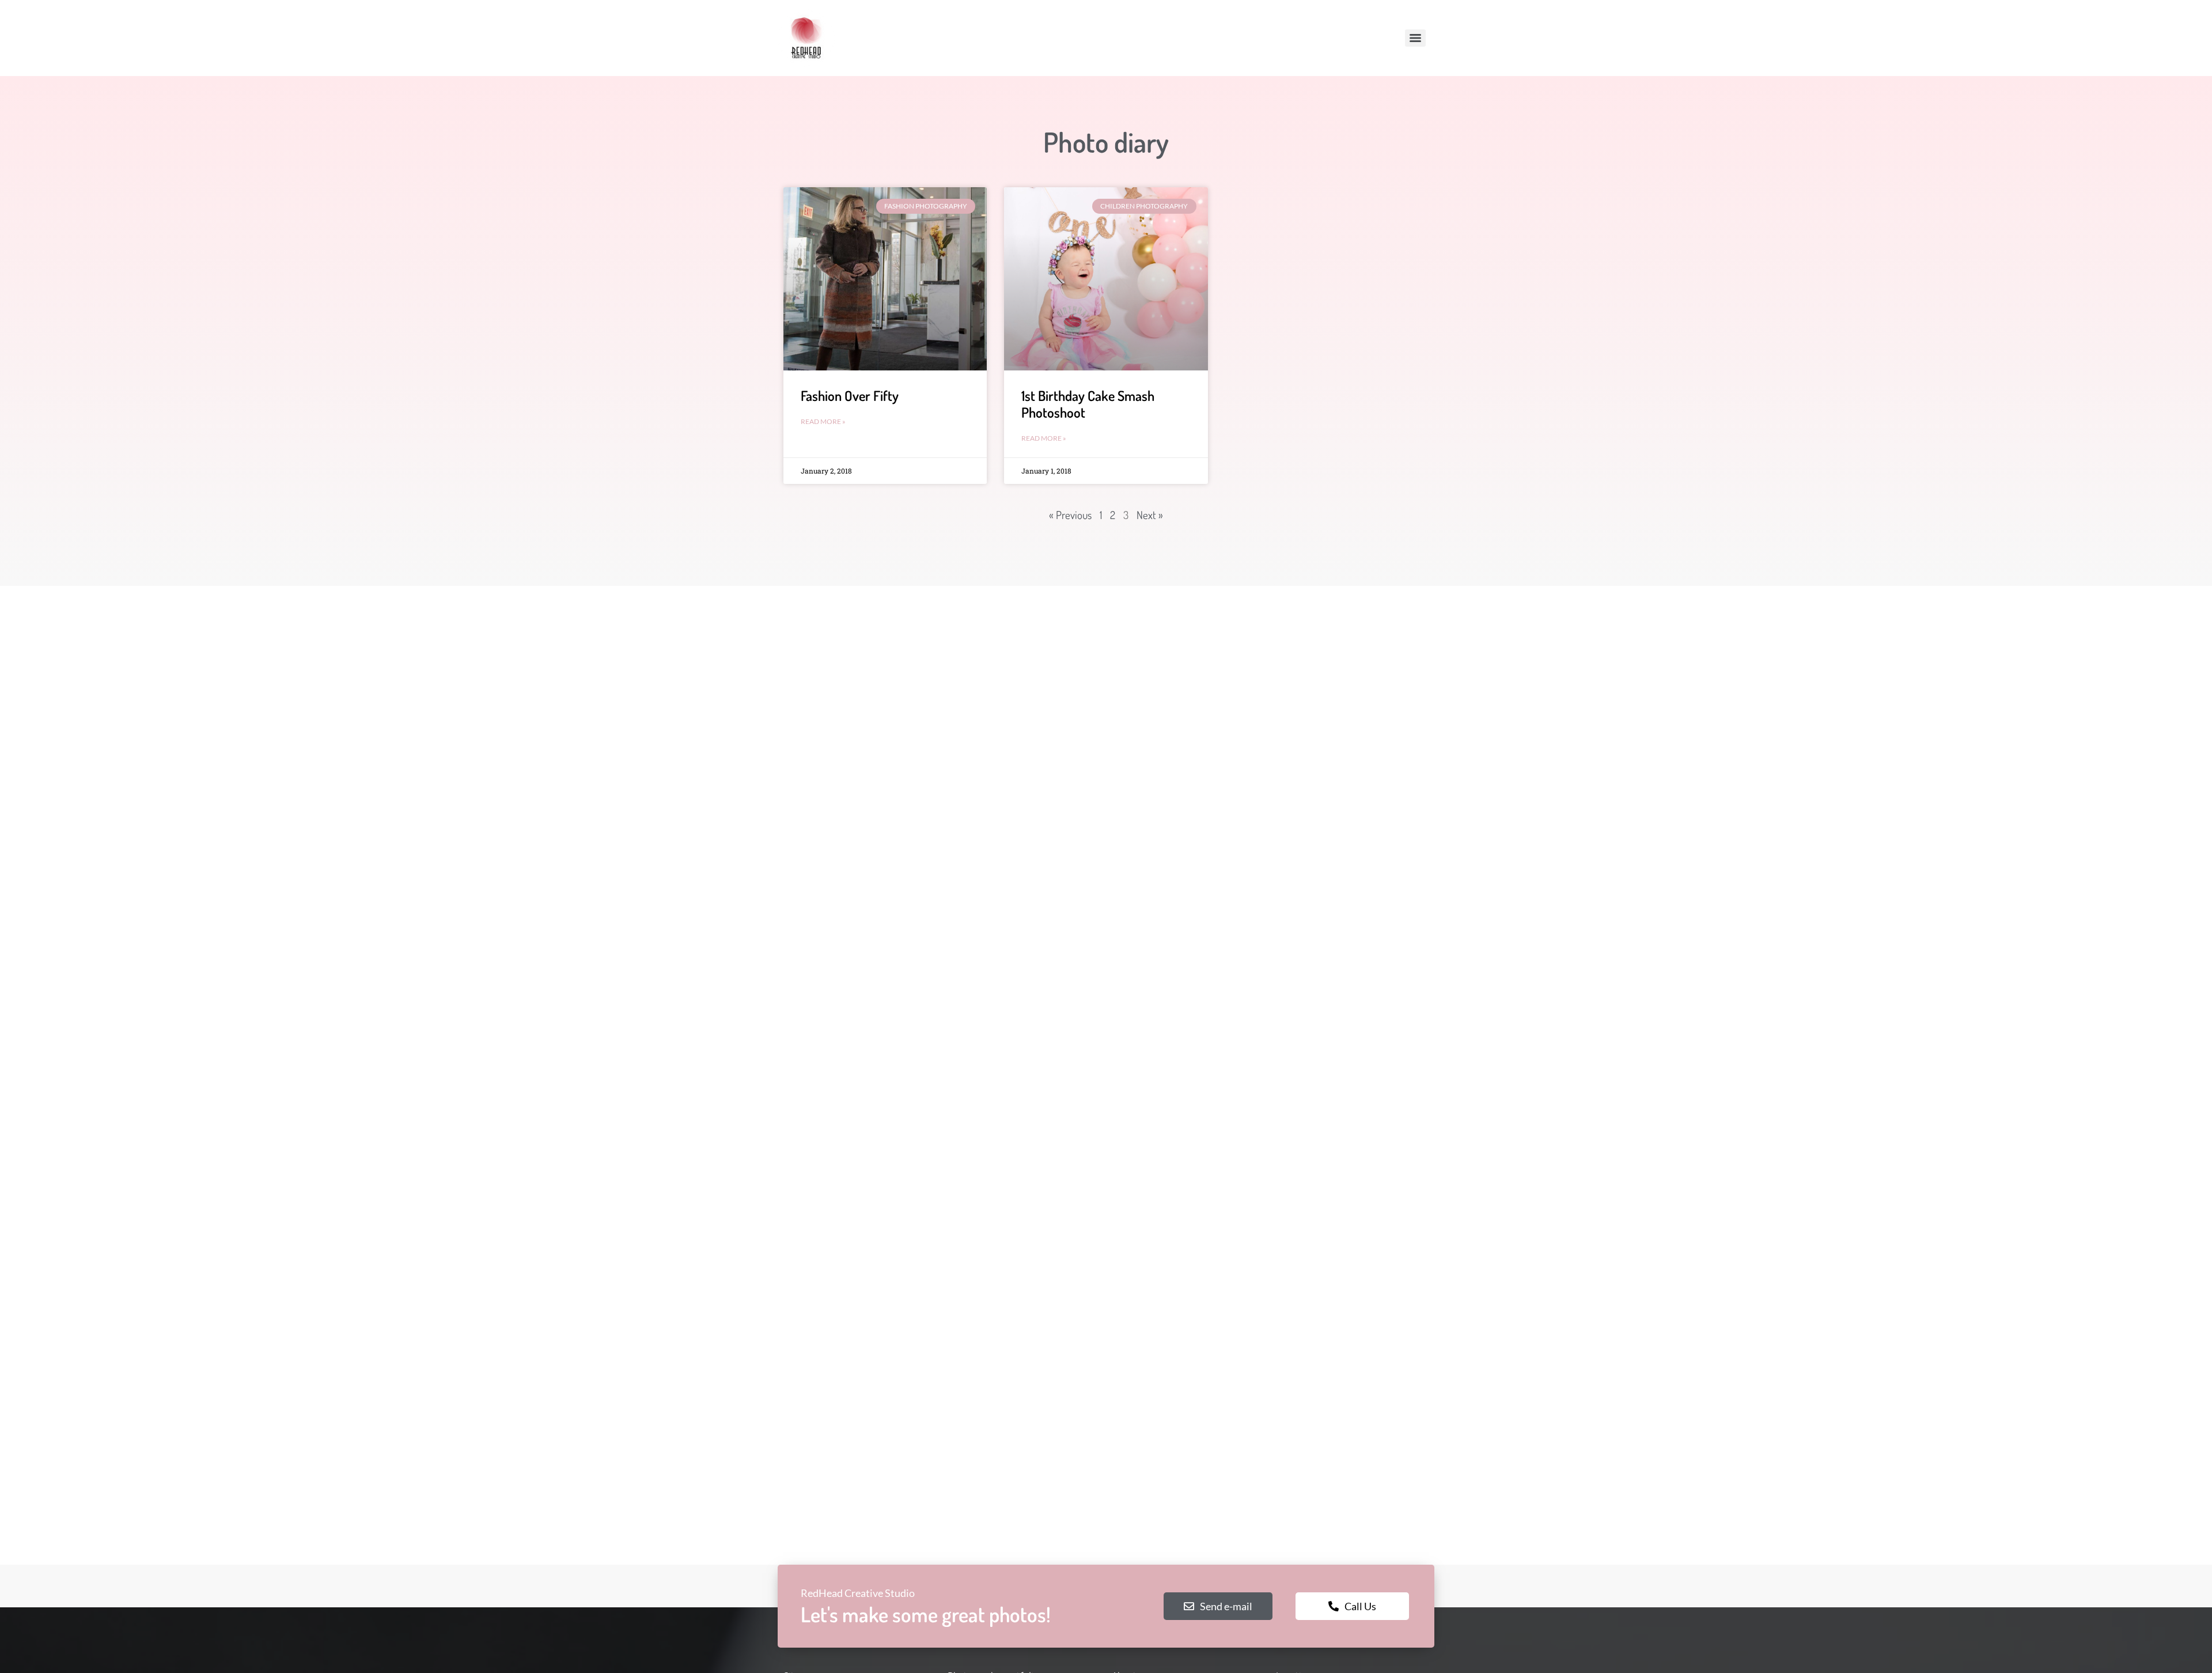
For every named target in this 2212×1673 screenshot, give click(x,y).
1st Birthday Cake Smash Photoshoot (1088, 404)
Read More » (823, 421)
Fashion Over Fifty (850, 395)
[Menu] (1415, 38)
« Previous (1070, 515)
